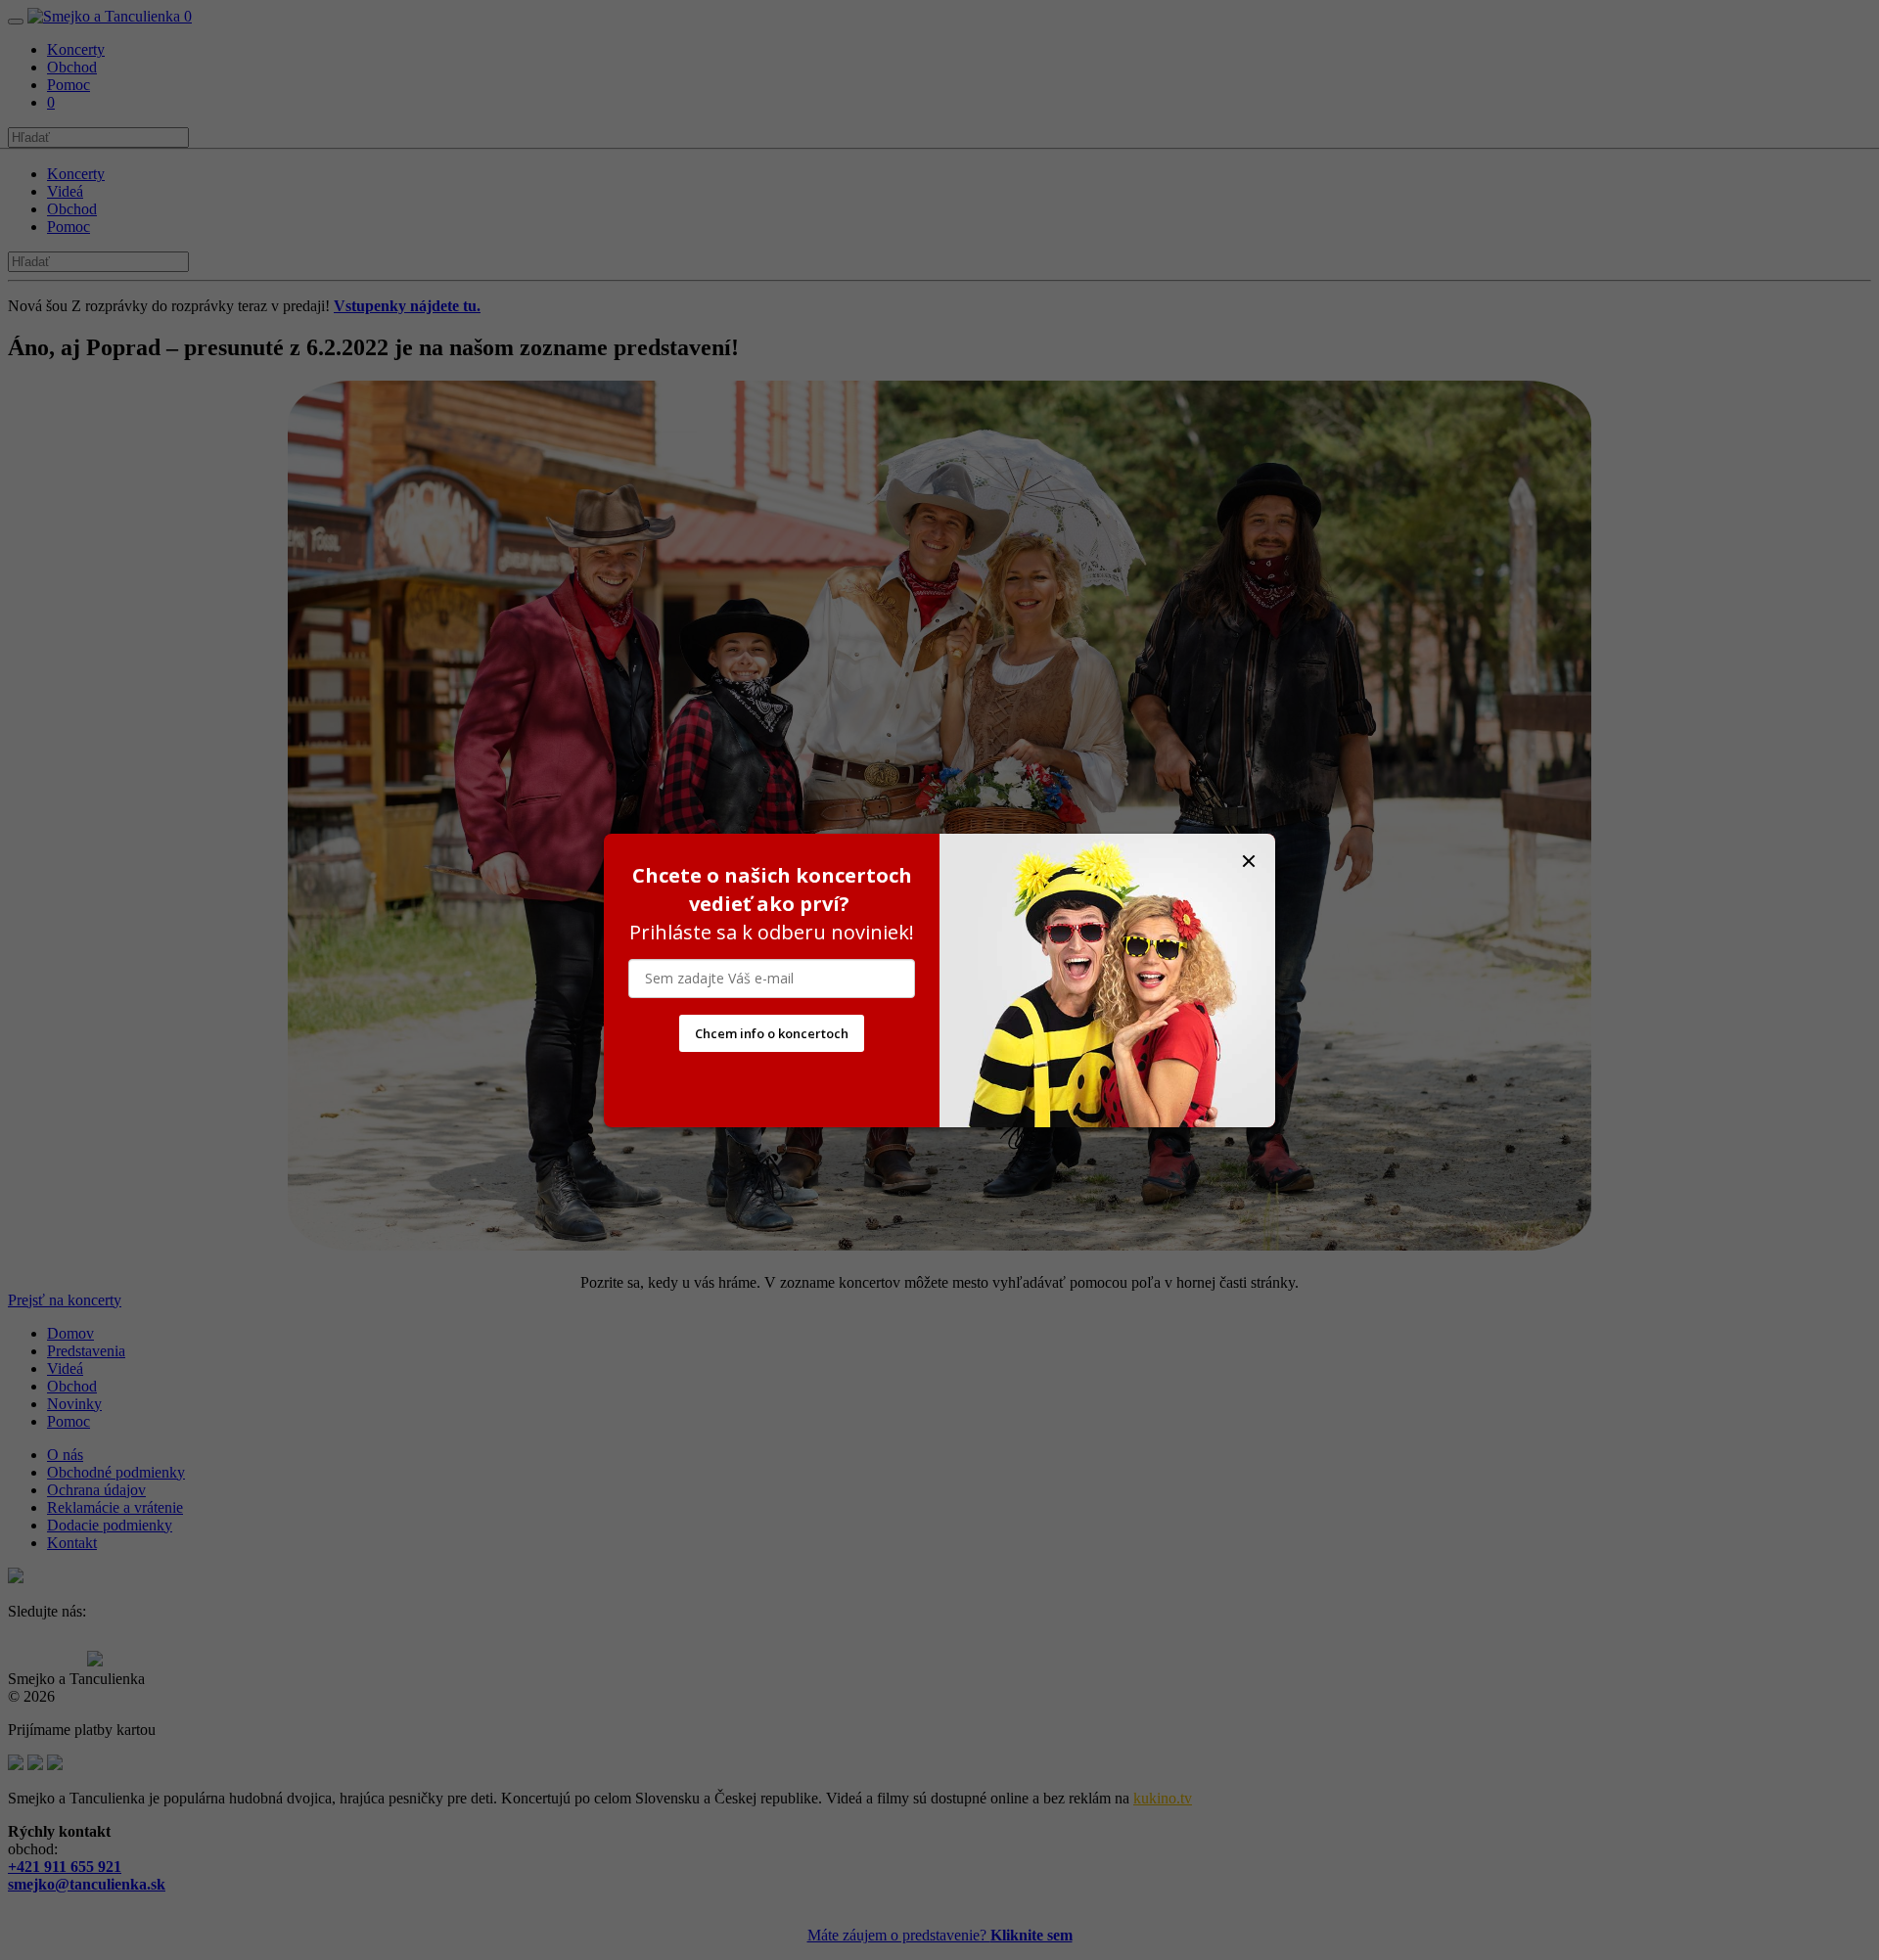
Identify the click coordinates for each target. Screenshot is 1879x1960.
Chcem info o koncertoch (772, 1033)
